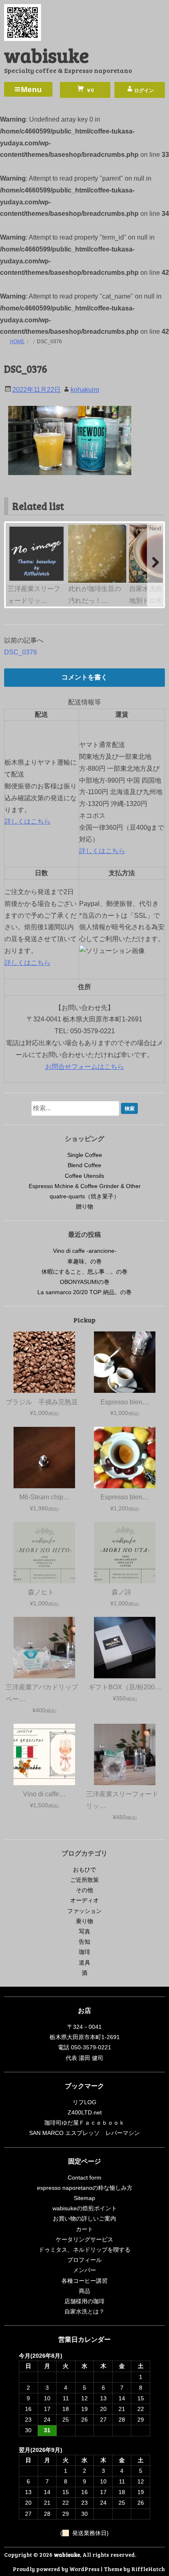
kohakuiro (85, 390)
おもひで (84, 1870)
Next (155, 528)
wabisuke (47, 55)
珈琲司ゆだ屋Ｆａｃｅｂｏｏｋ (84, 2123)
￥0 (89, 91)
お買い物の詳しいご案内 (84, 2218)
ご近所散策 (84, 1880)
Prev (14, 528)
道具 (84, 1963)
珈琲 (84, 1952)
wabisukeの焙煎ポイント (85, 2208)
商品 (84, 2291)
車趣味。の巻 (84, 1261)
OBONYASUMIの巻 (85, 1282)
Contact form (84, 2178)
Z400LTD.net (85, 2112)
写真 (84, 1931)
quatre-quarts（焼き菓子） (84, 1196)
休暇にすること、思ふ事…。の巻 (84, 1272)
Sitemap (84, 2198)
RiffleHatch (148, 2569)
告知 (84, 1942)
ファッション (84, 1911)
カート (84, 2229)
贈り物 (84, 1207)
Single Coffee (85, 1155)
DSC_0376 (21, 652)
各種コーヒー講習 (84, 2281)
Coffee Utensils (84, 1176)
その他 (84, 1890)
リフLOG (84, 2102)
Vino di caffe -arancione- (85, 1251)
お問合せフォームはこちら (84, 1067)
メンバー (84, 2270)
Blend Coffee (84, 1165)
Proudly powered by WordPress (56, 2569)
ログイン (144, 91)
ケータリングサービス (84, 2239)
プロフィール (84, 2260)
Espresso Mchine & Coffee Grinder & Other (85, 1186)
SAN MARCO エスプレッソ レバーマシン (84, 2133)
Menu (31, 89)
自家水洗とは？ (84, 2311)
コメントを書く (84, 677)
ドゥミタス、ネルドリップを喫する (84, 2250)
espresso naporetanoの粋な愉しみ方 (85, 2188)
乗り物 (84, 1921)
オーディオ (84, 1900)
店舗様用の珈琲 (84, 2301)
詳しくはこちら (27, 821)
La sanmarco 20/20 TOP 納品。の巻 (84, 1292)
